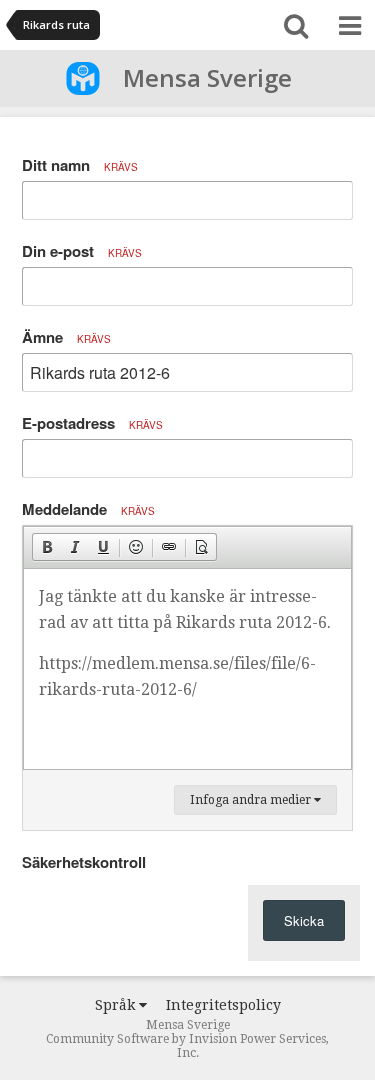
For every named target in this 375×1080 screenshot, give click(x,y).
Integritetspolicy (223, 1005)
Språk (117, 1005)
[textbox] (187, 669)
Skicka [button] (304, 920)
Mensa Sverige (207, 77)
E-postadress (92, 423)
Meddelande (88, 509)
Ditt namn (80, 165)
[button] (47, 547)
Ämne (66, 337)
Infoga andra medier (252, 800)
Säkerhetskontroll (84, 862)
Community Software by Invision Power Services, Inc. (187, 1046)
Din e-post (82, 251)
